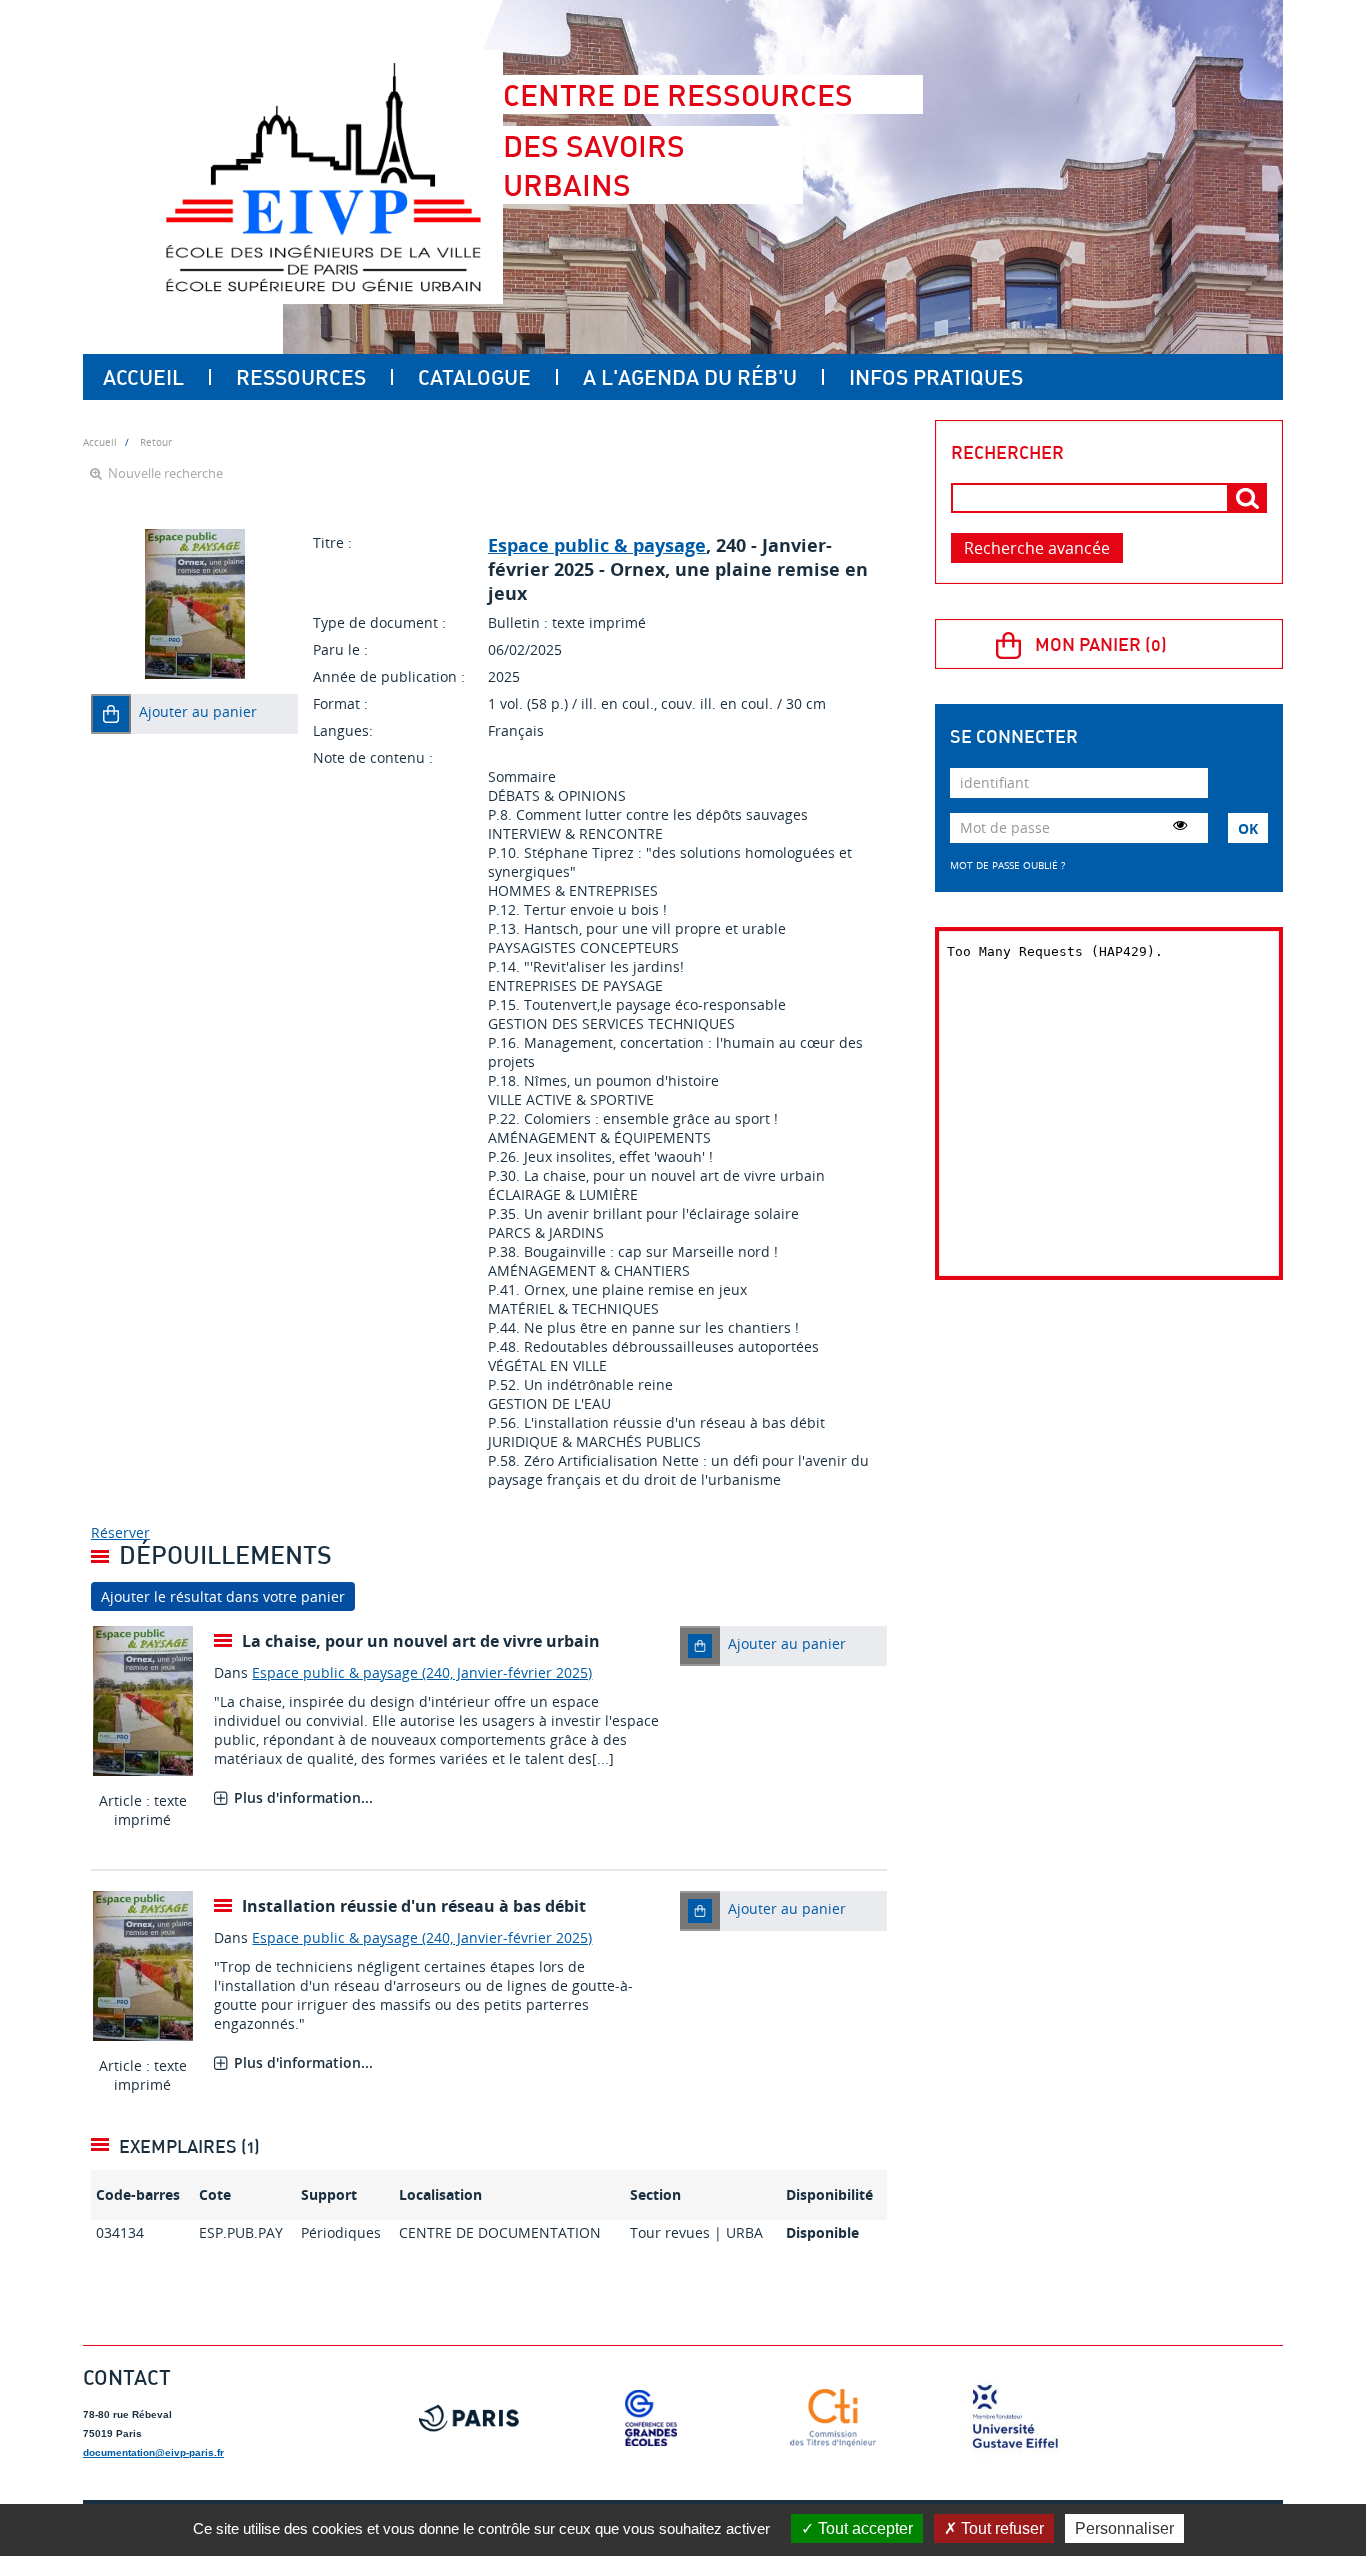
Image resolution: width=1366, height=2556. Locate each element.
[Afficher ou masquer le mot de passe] (1180, 825)
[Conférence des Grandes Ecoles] (651, 2418)
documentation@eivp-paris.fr (153, 2452)
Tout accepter (863, 2528)
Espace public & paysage (597, 545)
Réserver (120, 1532)
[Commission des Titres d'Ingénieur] (833, 2418)
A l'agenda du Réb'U (690, 377)
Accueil (143, 377)
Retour (156, 442)
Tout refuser (1000, 2528)
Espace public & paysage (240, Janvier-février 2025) (422, 1672)
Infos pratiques (936, 377)
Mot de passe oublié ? (1007, 865)
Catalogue (474, 377)
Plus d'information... (303, 1797)
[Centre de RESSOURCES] (323, 177)
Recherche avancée (1037, 548)
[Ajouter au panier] (111, 714)
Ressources (301, 377)
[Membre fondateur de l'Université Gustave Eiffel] (1015, 2418)
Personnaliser (1124, 2528)
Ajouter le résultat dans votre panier (223, 1596)
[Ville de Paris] (469, 2418)
